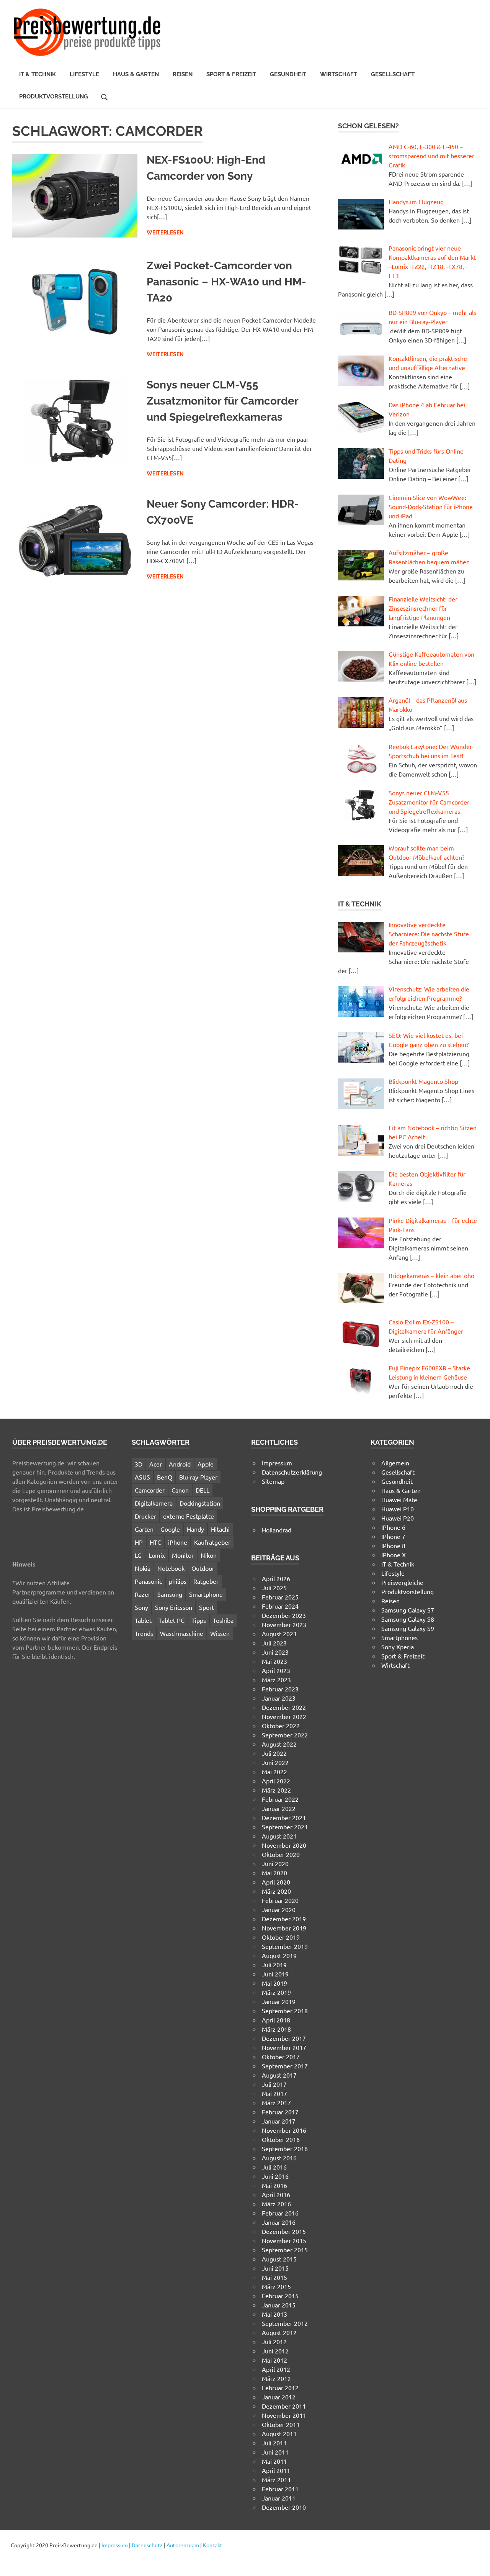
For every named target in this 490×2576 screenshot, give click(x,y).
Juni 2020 (275, 1863)
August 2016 (279, 2158)
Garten (144, 1529)
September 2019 (285, 1946)
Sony (141, 1607)
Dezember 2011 (284, 2406)
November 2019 (284, 1928)
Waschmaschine (182, 1633)
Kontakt (213, 2545)
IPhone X (394, 1555)
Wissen (220, 1633)
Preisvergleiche (402, 1582)
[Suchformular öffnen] (105, 96)
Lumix (157, 1555)
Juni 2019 (275, 1974)
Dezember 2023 (284, 1615)
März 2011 (276, 2479)
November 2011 (284, 2415)
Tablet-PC (171, 1620)
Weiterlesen (165, 233)
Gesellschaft (393, 74)
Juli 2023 (274, 1643)
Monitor (183, 1555)
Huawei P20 (398, 1518)
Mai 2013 (274, 2314)
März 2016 (276, 2204)
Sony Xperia (398, 1647)
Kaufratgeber (212, 1542)
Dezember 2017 (284, 2038)
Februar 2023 (280, 1689)
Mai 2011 (274, 2461)
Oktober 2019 (281, 1937)
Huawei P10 (398, 1509)
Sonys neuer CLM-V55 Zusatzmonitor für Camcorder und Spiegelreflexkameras (222, 401)
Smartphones (399, 1637)
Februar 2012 (280, 2388)
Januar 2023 (279, 1698)
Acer (156, 1464)
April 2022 (276, 1781)
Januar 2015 (279, 2305)
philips (178, 1581)
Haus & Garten (136, 74)
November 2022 (284, 1716)
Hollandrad (277, 1530)
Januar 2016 (279, 2222)
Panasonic (148, 1581)
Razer (143, 1594)
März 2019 (276, 1992)
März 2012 (276, 2378)
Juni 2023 (275, 1652)
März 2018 (276, 2029)
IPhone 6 (393, 1527)
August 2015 (279, 2259)
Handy (195, 1529)
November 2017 (284, 2047)
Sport (207, 1607)
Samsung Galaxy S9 (408, 1628)
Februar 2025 (280, 1597)
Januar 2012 (279, 2397)
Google (170, 1529)
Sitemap (273, 1481)
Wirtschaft (339, 74)
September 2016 (285, 2148)
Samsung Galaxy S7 (408, 1610)
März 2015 (276, 2286)
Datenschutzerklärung (292, 1472)
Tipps (199, 1620)
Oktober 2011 (281, 2424)
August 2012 (279, 2332)
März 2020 (276, 1891)
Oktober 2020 (281, 1854)
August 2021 (279, 1836)
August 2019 (279, 1955)
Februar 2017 (280, 2112)
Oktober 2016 (281, 2139)
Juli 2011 (274, 2443)
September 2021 (285, 1827)
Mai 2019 (274, 1983)
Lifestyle (84, 74)
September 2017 (285, 2066)
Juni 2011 (275, 2452)
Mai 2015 (274, 2277)
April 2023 (276, 1670)
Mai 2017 (274, 2093)
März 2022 (276, 1790)
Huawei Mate (399, 1499)
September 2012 (285, 2323)
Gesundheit (288, 74)
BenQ (165, 1477)
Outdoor (203, 1568)
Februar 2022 (280, 1799)
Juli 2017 (274, 2084)
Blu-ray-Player (198, 1477)
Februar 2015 (280, 2296)
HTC (155, 1542)
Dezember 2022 (284, 1707)
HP (139, 1542)
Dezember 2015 (284, 2231)
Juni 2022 (275, 1762)
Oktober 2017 (281, 2057)
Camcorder (150, 1490)
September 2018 (285, 2011)
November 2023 (284, 1624)
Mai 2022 (274, 1771)
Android (180, 1464)
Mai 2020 (274, 1873)
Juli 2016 (274, 2167)
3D (139, 1464)
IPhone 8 (393, 1545)
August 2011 (279, 2433)
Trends (144, 1633)
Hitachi (220, 1529)
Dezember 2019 (284, 1919)
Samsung (170, 1594)
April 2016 (276, 2194)
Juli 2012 (274, 2342)
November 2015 (284, 2240)
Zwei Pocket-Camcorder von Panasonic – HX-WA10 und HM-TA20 (226, 282)
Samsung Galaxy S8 (408, 1619)
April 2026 (276, 1578)
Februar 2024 (280, 1606)
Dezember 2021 (284, 1817)
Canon (180, 1490)
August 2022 (279, 1744)
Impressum (277, 1463)
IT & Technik (38, 74)
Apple (206, 1464)
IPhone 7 (393, 1536)
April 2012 (276, 2369)
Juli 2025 (274, 1588)
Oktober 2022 (281, 1726)
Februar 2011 (280, 2489)
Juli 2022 (274, 1753)
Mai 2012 (274, 2360)
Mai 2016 (274, 2185)
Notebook (171, 1568)
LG (138, 1555)
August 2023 (279, 1634)
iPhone (178, 1542)
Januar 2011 (279, 2498)
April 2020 (276, 1882)
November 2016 (284, 2130)
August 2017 (279, 2075)
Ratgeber (206, 1581)
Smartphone (206, 1594)
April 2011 (276, 2470)
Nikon (209, 1555)
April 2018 (276, 2020)
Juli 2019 (274, 1965)
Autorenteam (183, 2545)
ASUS (142, 1477)
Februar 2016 (280, 2213)
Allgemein (395, 1463)
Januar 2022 (279, 1808)
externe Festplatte (189, 1516)
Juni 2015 (275, 2268)
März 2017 (276, 2102)
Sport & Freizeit (231, 74)
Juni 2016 (275, 2176)
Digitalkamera (154, 1503)
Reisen (183, 74)
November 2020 (284, 1845)
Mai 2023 (274, 1661)
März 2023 (276, 1680)
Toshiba (223, 1620)
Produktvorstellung (54, 97)
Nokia (143, 1568)
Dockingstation (200, 1503)
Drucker (145, 1516)
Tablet (143, 1620)
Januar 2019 (279, 2001)
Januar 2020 (279, 1909)
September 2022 (285, 1735)
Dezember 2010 (284, 2507)
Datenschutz (147, 2545)
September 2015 (285, 2250)
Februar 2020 (280, 1900)
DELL (203, 1490)
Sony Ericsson (174, 1607)
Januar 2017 (279, 2121)
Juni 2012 (275, 2351)
